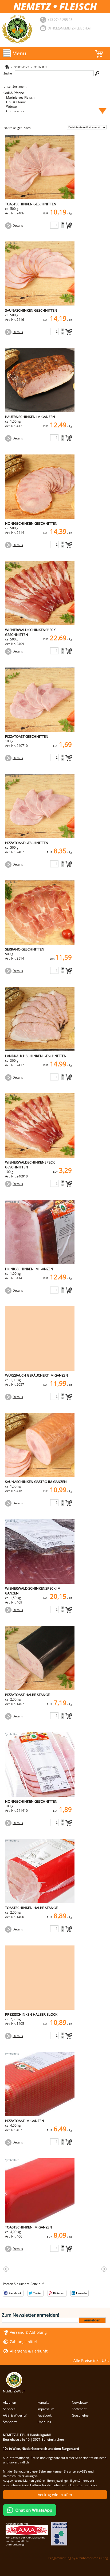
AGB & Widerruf (15, 2415)
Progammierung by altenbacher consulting (78, 2558)
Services (9, 2409)
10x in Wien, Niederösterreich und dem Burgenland (41, 2449)
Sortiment (21, 67)
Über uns (44, 2422)
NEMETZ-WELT (14, 2391)
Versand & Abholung (28, 2332)
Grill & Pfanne (14, 93)
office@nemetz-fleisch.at (70, 28)
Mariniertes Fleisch (20, 97)
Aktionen (9, 2402)
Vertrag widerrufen (55, 2495)
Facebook (44, 2415)
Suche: (8, 73)
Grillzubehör (15, 111)
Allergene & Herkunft (29, 2351)
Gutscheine (80, 2415)
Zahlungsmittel (23, 2342)
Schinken (40, 67)
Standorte (10, 2422)
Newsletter (80, 2402)
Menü (19, 53)
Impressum (46, 2409)
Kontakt (43, 2402)
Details (18, 225)
